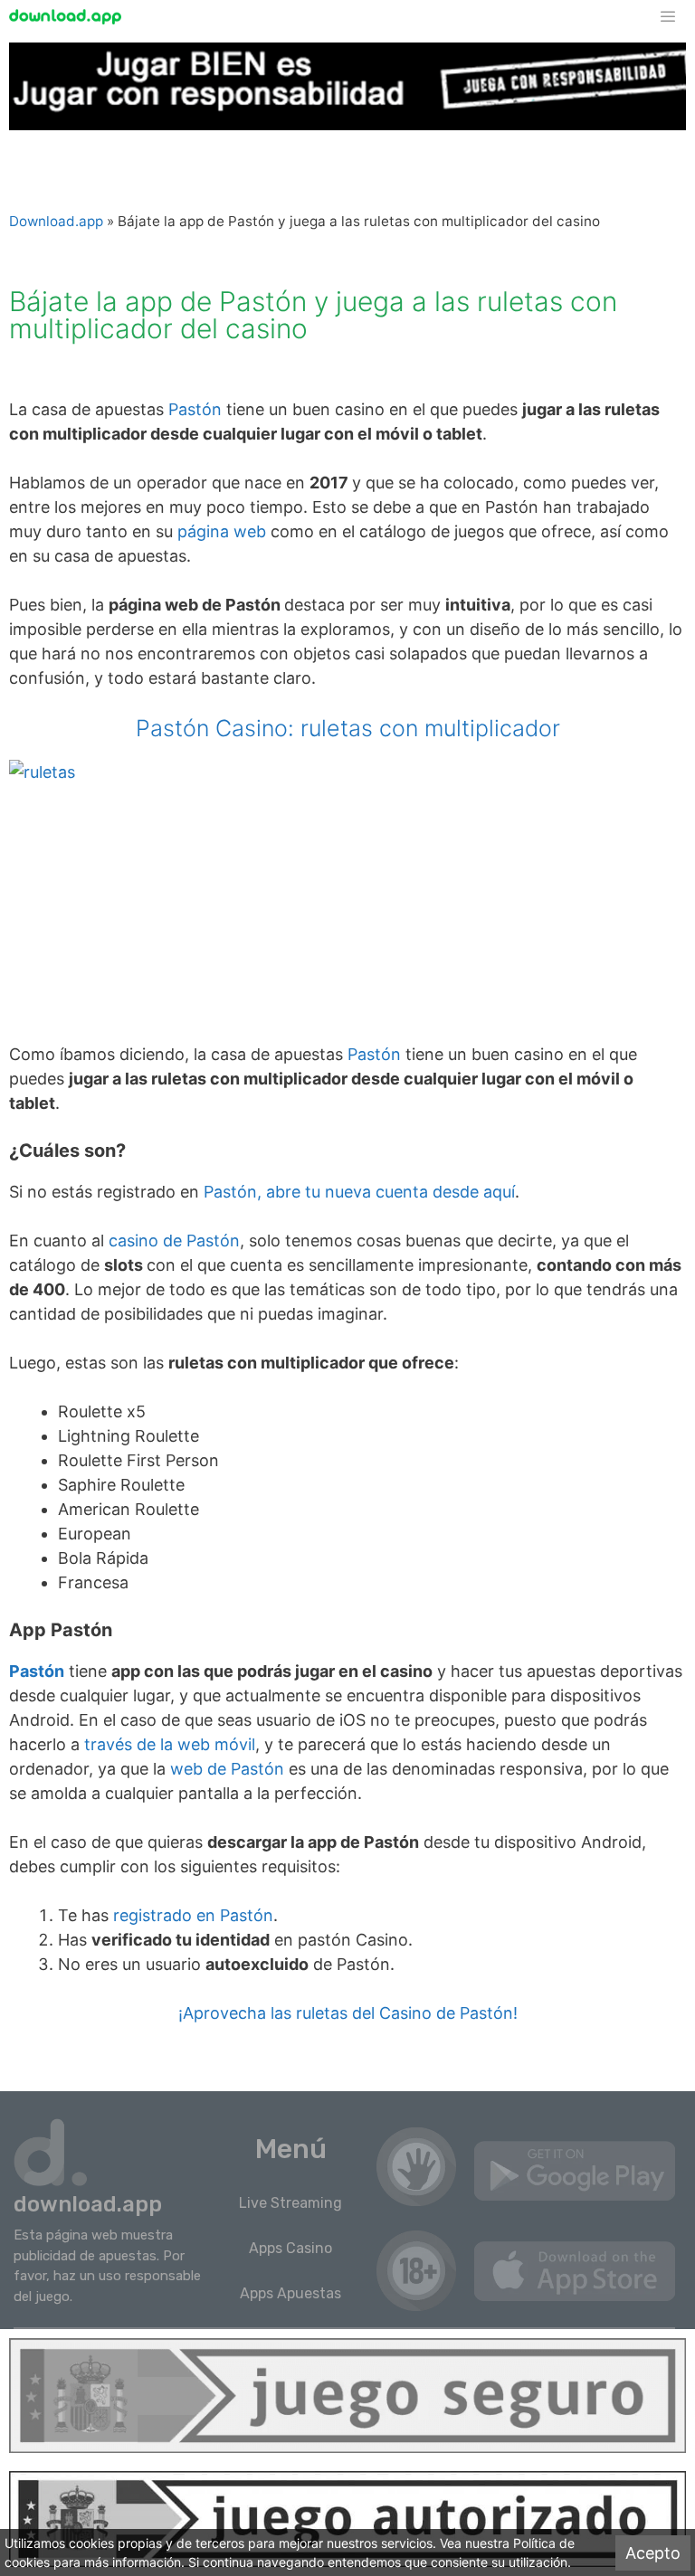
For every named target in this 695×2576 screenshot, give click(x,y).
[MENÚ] (676, 17)
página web (222, 531)
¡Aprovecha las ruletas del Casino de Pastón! (348, 2013)
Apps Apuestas (290, 2293)
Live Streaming (290, 2203)
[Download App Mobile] (70, 17)
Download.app (56, 221)
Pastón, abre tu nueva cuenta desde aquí (359, 1192)
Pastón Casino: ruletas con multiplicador (348, 728)
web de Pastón (229, 1769)
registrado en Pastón (191, 1915)
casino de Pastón (174, 1241)
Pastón (195, 409)
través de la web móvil (167, 1744)
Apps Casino (290, 2248)
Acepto (653, 2553)
